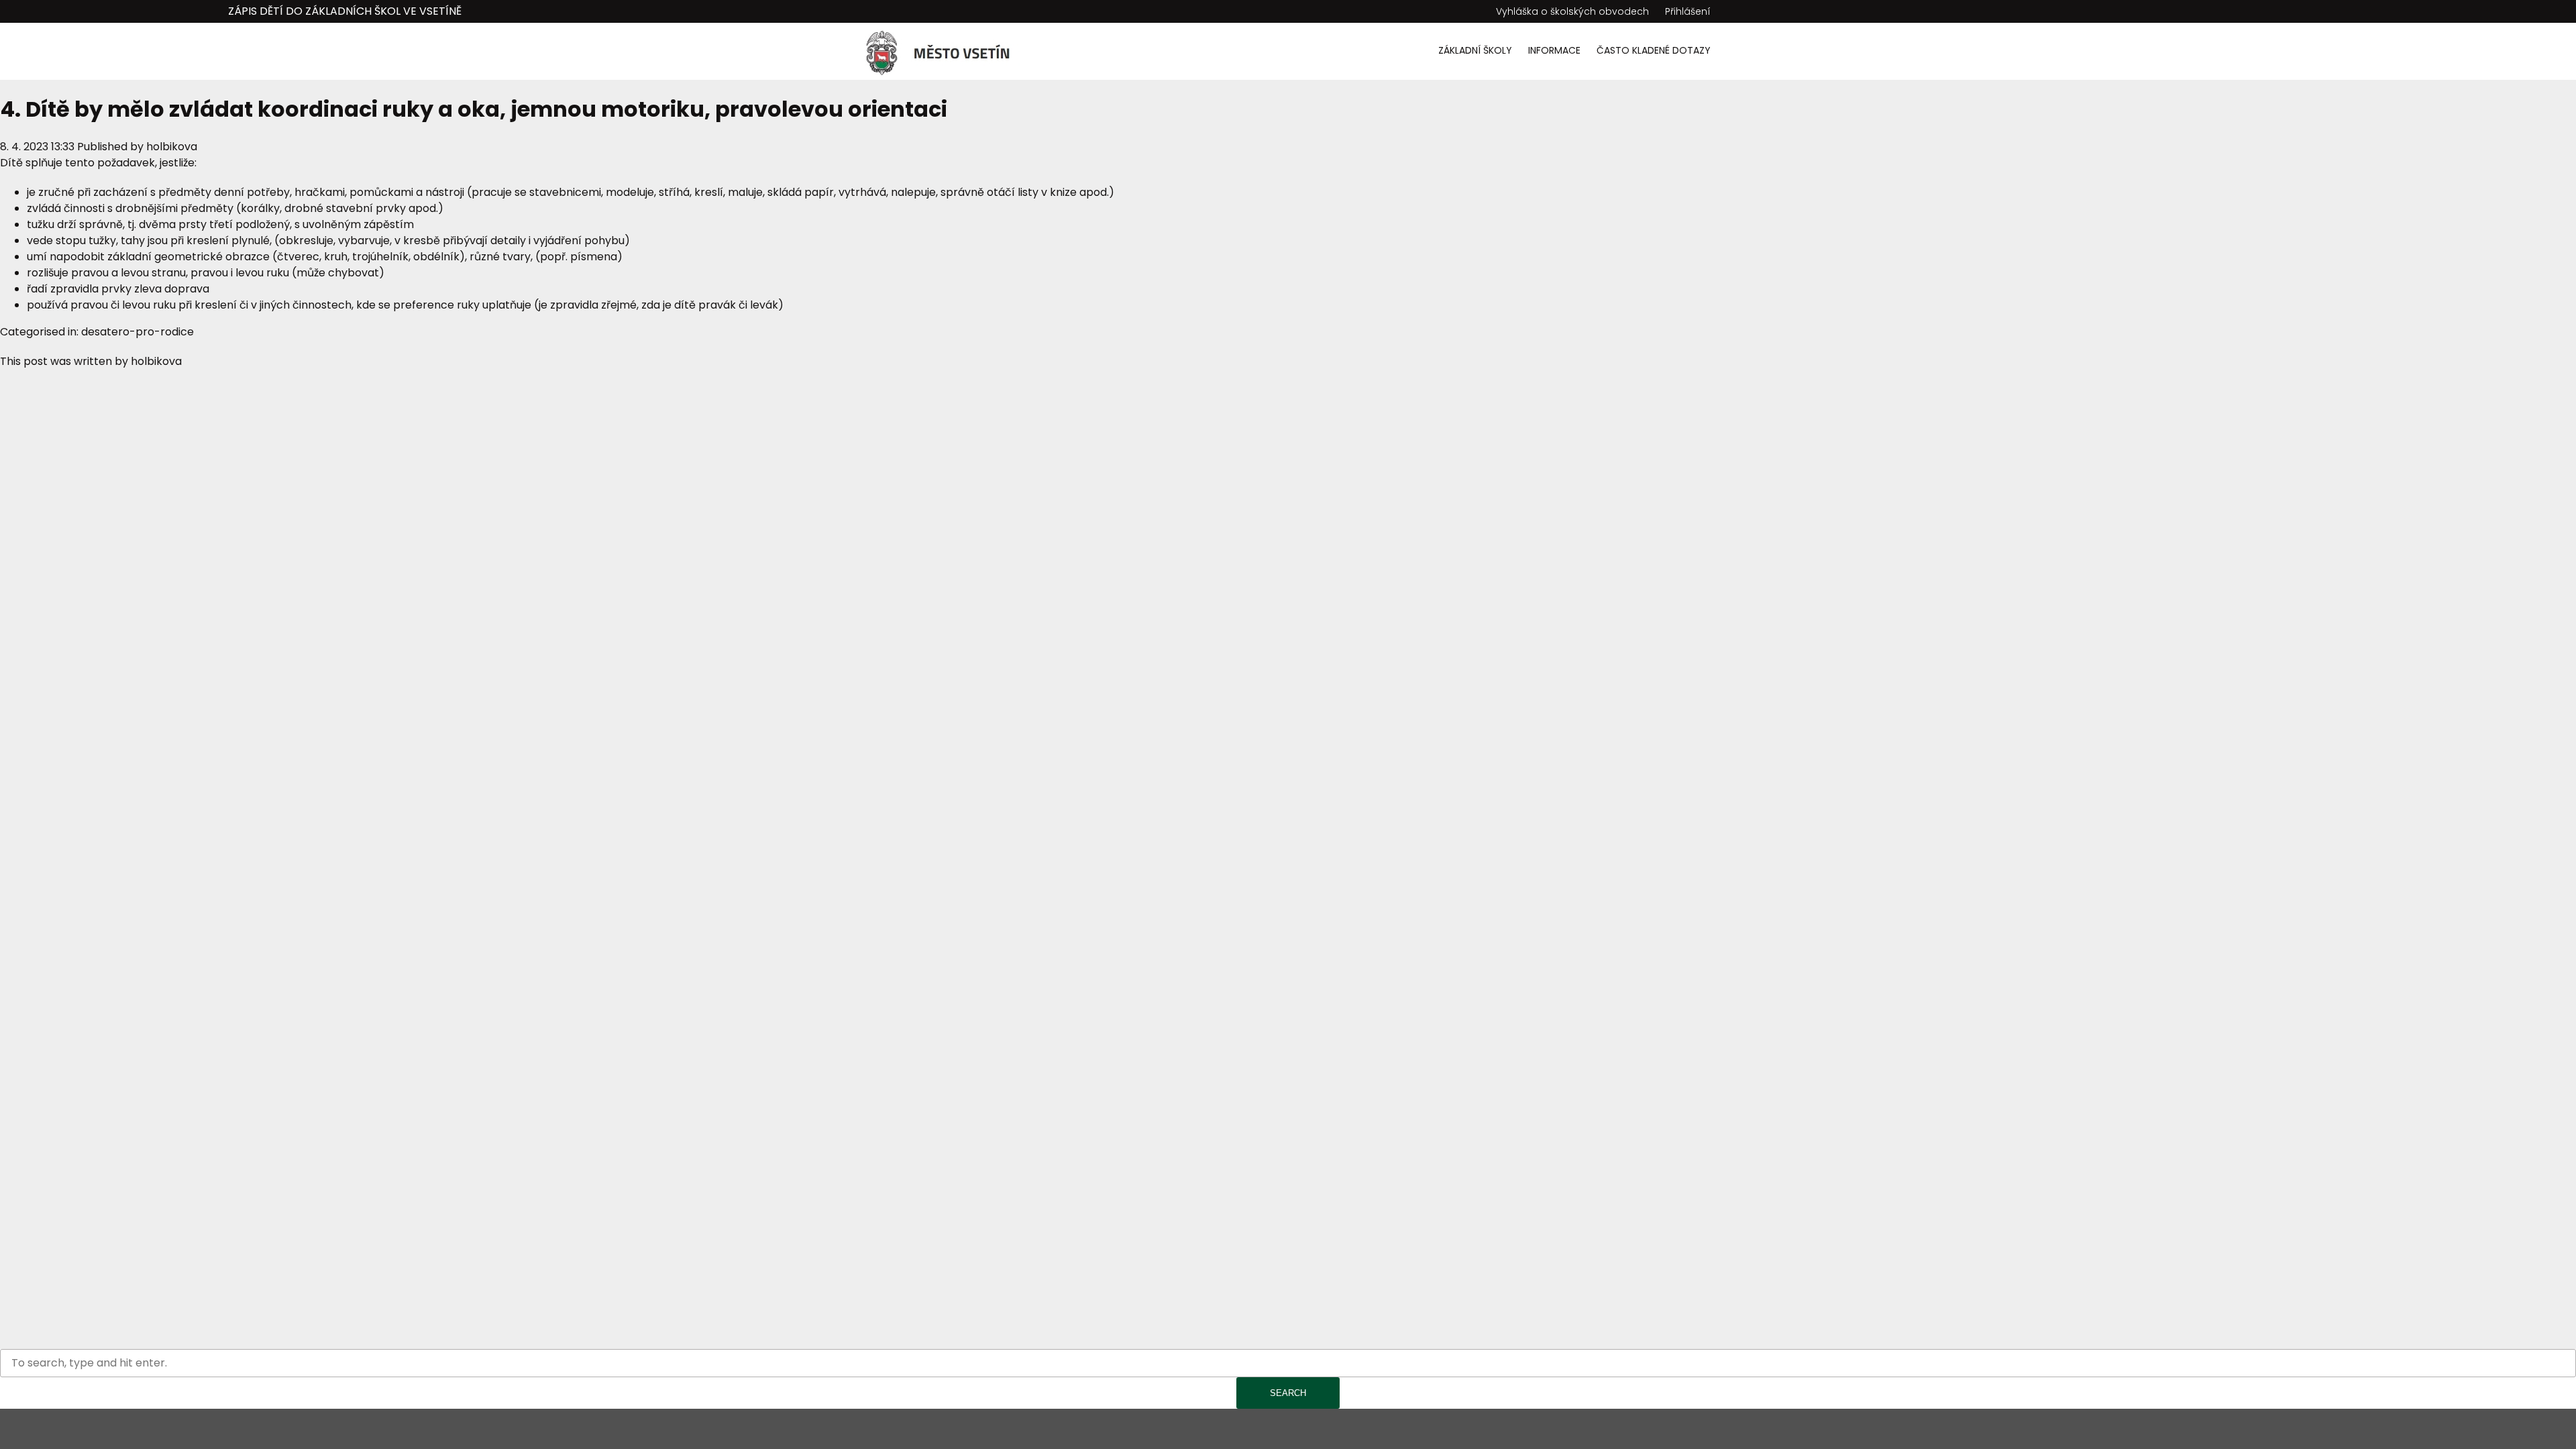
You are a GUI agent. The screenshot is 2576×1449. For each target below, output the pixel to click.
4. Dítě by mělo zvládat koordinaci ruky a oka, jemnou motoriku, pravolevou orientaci (474, 109)
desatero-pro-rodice (138, 332)
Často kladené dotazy (1654, 50)
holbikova (172, 147)
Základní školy (1475, 50)
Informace (1554, 50)
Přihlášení (1688, 11)
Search (1288, 1393)
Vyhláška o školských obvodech (1572, 11)
